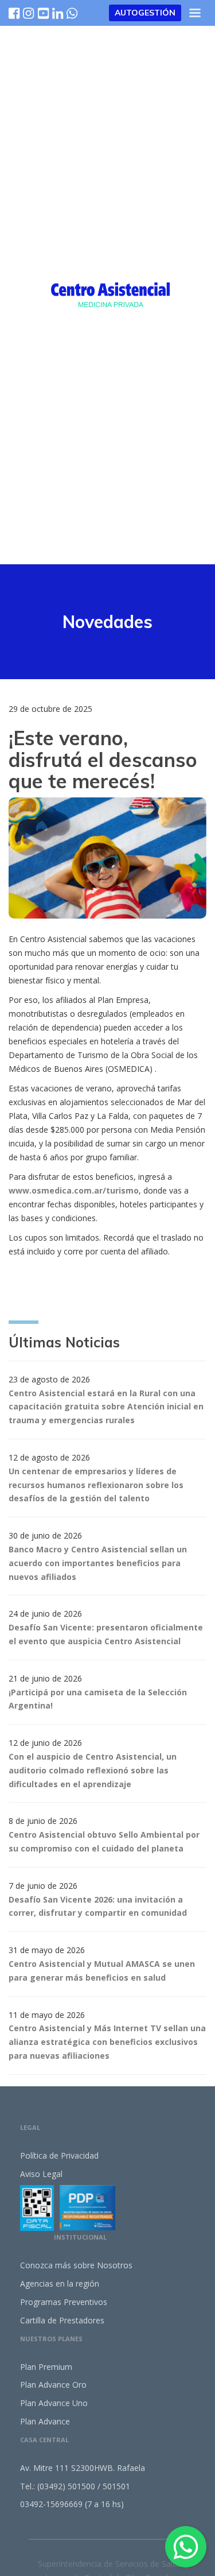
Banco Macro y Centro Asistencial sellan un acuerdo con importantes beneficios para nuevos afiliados (98, 1563)
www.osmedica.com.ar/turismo (74, 1190)
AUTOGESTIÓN (145, 13)
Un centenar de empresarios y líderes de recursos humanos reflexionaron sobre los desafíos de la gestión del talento (96, 1485)
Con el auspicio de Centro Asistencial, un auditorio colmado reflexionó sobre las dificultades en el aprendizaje (93, 1770)
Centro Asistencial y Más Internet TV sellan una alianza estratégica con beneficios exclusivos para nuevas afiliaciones (107, 2042)
